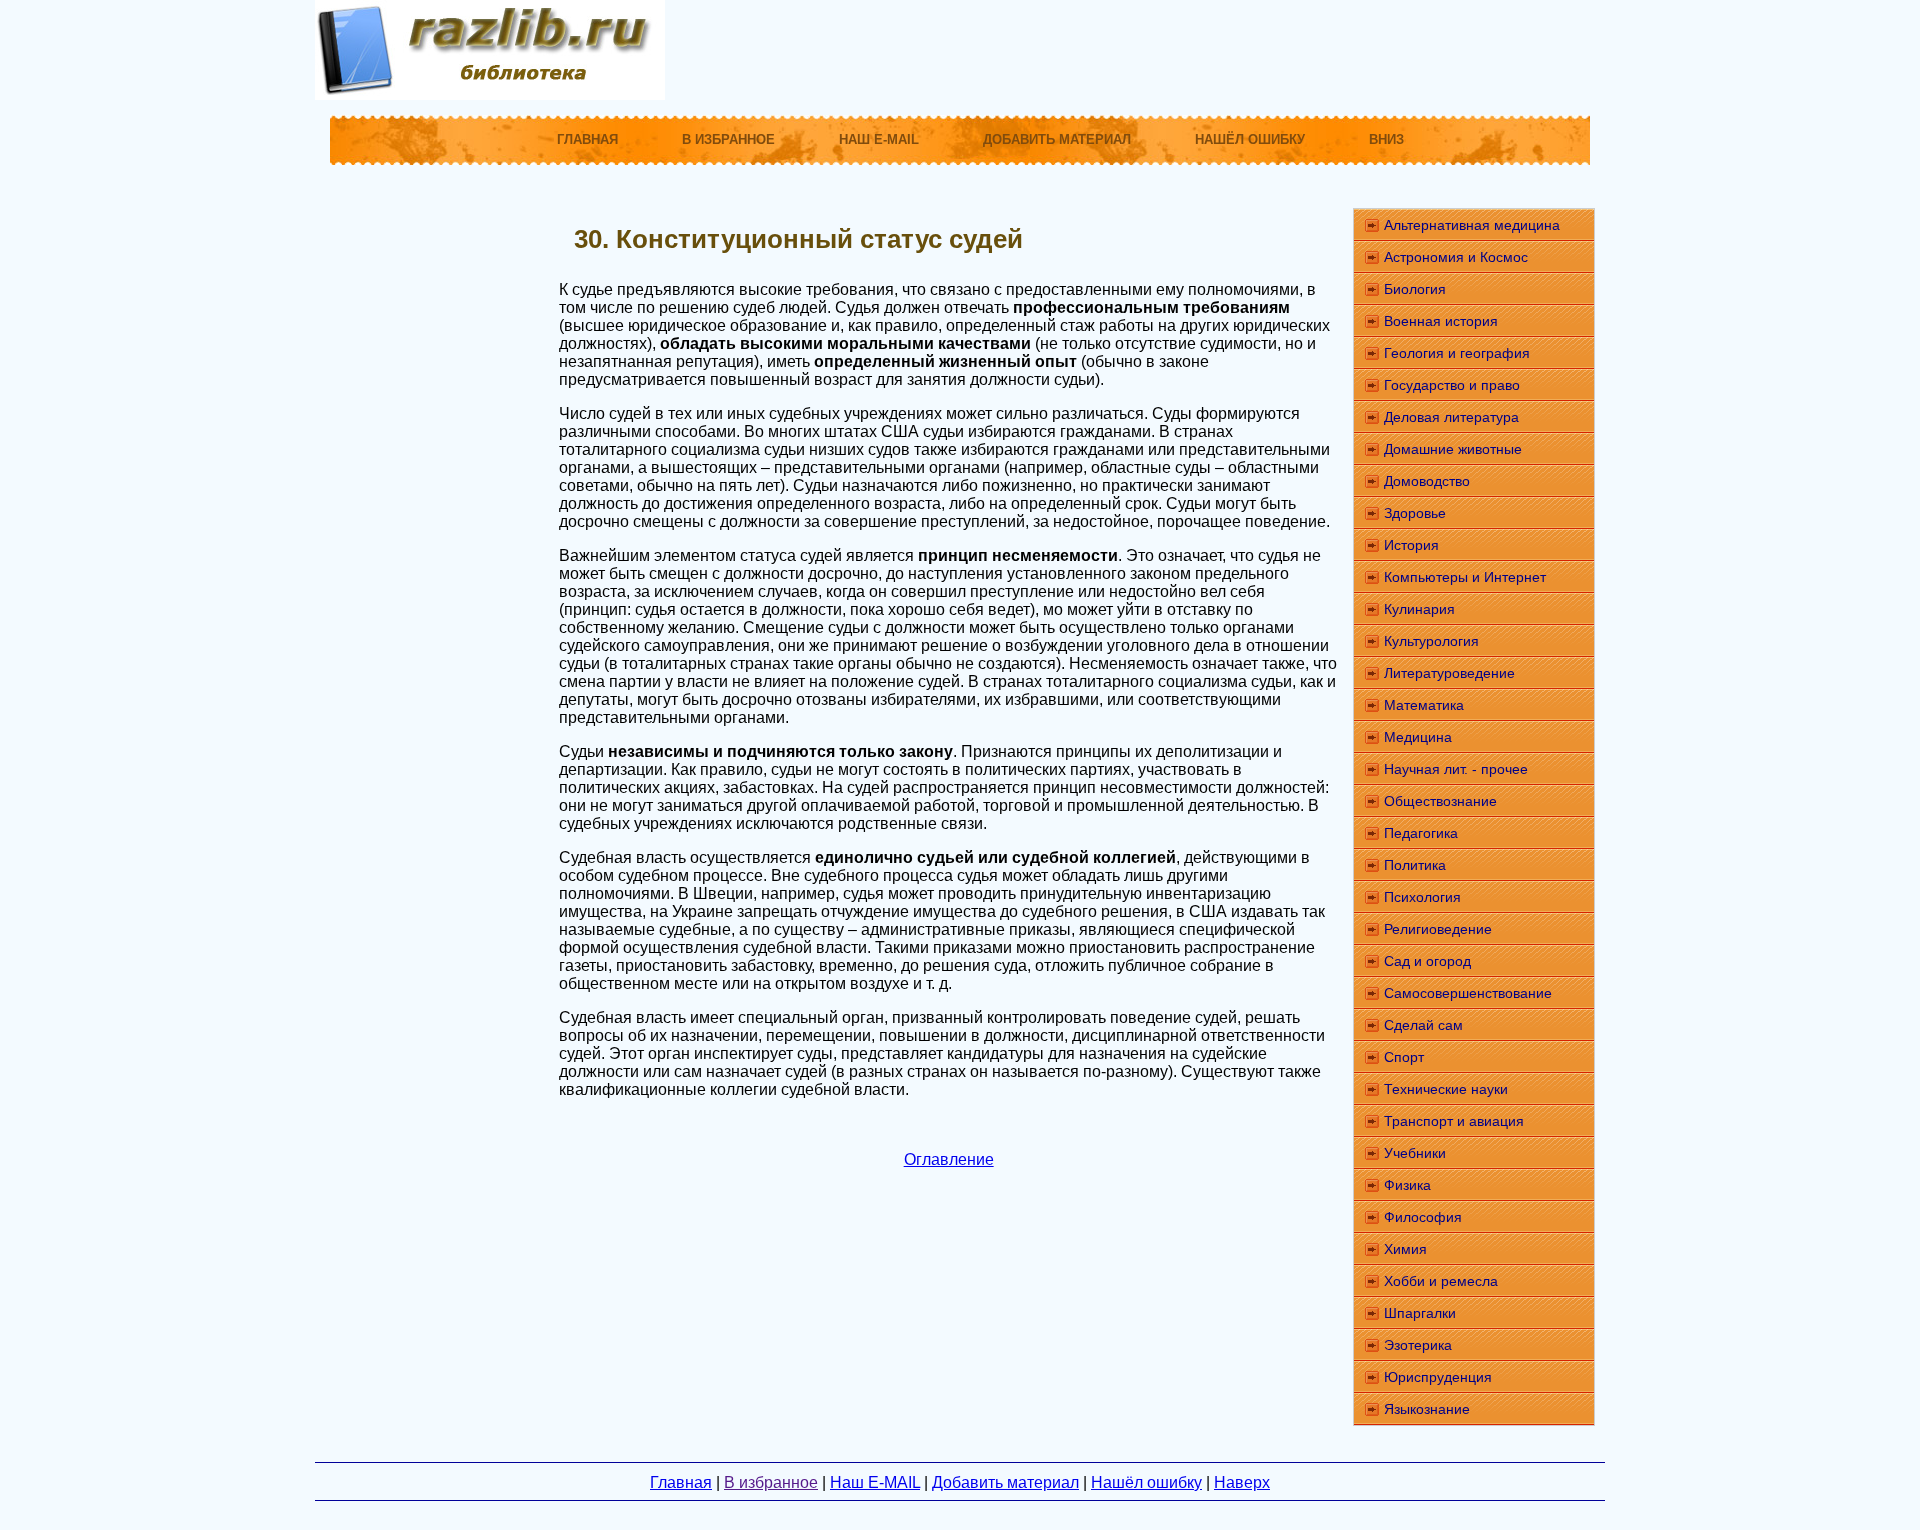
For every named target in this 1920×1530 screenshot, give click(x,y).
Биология (1415, 289)
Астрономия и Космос (1456, 257)
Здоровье (1415, 513)
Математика (1424, 705)
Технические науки (1446, 1089)
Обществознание (1440, 801)
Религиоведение (1438, 929)
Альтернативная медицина (1472, 225)
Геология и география (1457, 353)
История (1411, 545)
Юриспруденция (1438, 1377)
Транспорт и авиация (1454, 1121)
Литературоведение (1449, 673)
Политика (1415, 865)
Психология (1422, 897)
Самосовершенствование (1468, 993)
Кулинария (1419, 609)
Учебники (1415, 1153)
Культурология (1431, 641)
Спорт (1404, 1057)
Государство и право (1452, 385)
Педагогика (1421, 833)
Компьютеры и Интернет (1465, 577)
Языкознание (1427, 1409)
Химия (1405, 1249)
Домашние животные (1453, 449)
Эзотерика (1418, 1345)
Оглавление (949, 1159)
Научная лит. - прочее (1456, 769)
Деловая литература (1451, 417)
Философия (1423, 1217)
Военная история (1441, 321)
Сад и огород (1427, 961)
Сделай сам (1423, 1025)
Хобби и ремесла (1441, 1281)
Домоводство (1427, 481)
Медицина (1418, 737)
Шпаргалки (1420, 1313)
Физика (1407, 1185)
